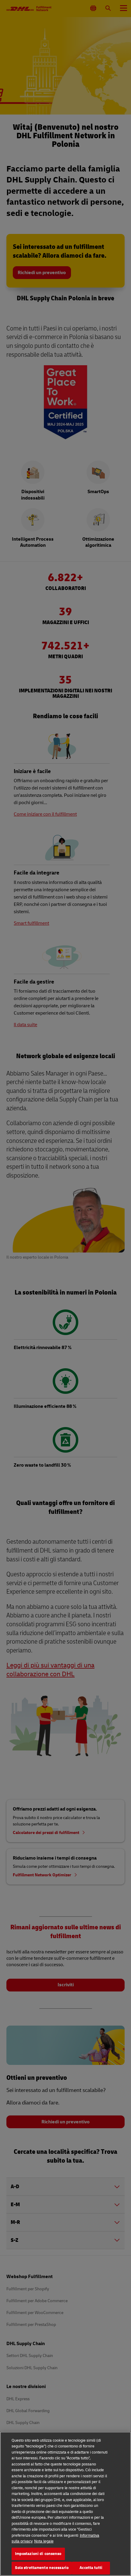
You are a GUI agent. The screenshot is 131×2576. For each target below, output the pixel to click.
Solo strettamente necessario (42, 2568)
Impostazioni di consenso (38, 2554)
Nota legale (44, 2541)
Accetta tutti (91, 2568)
